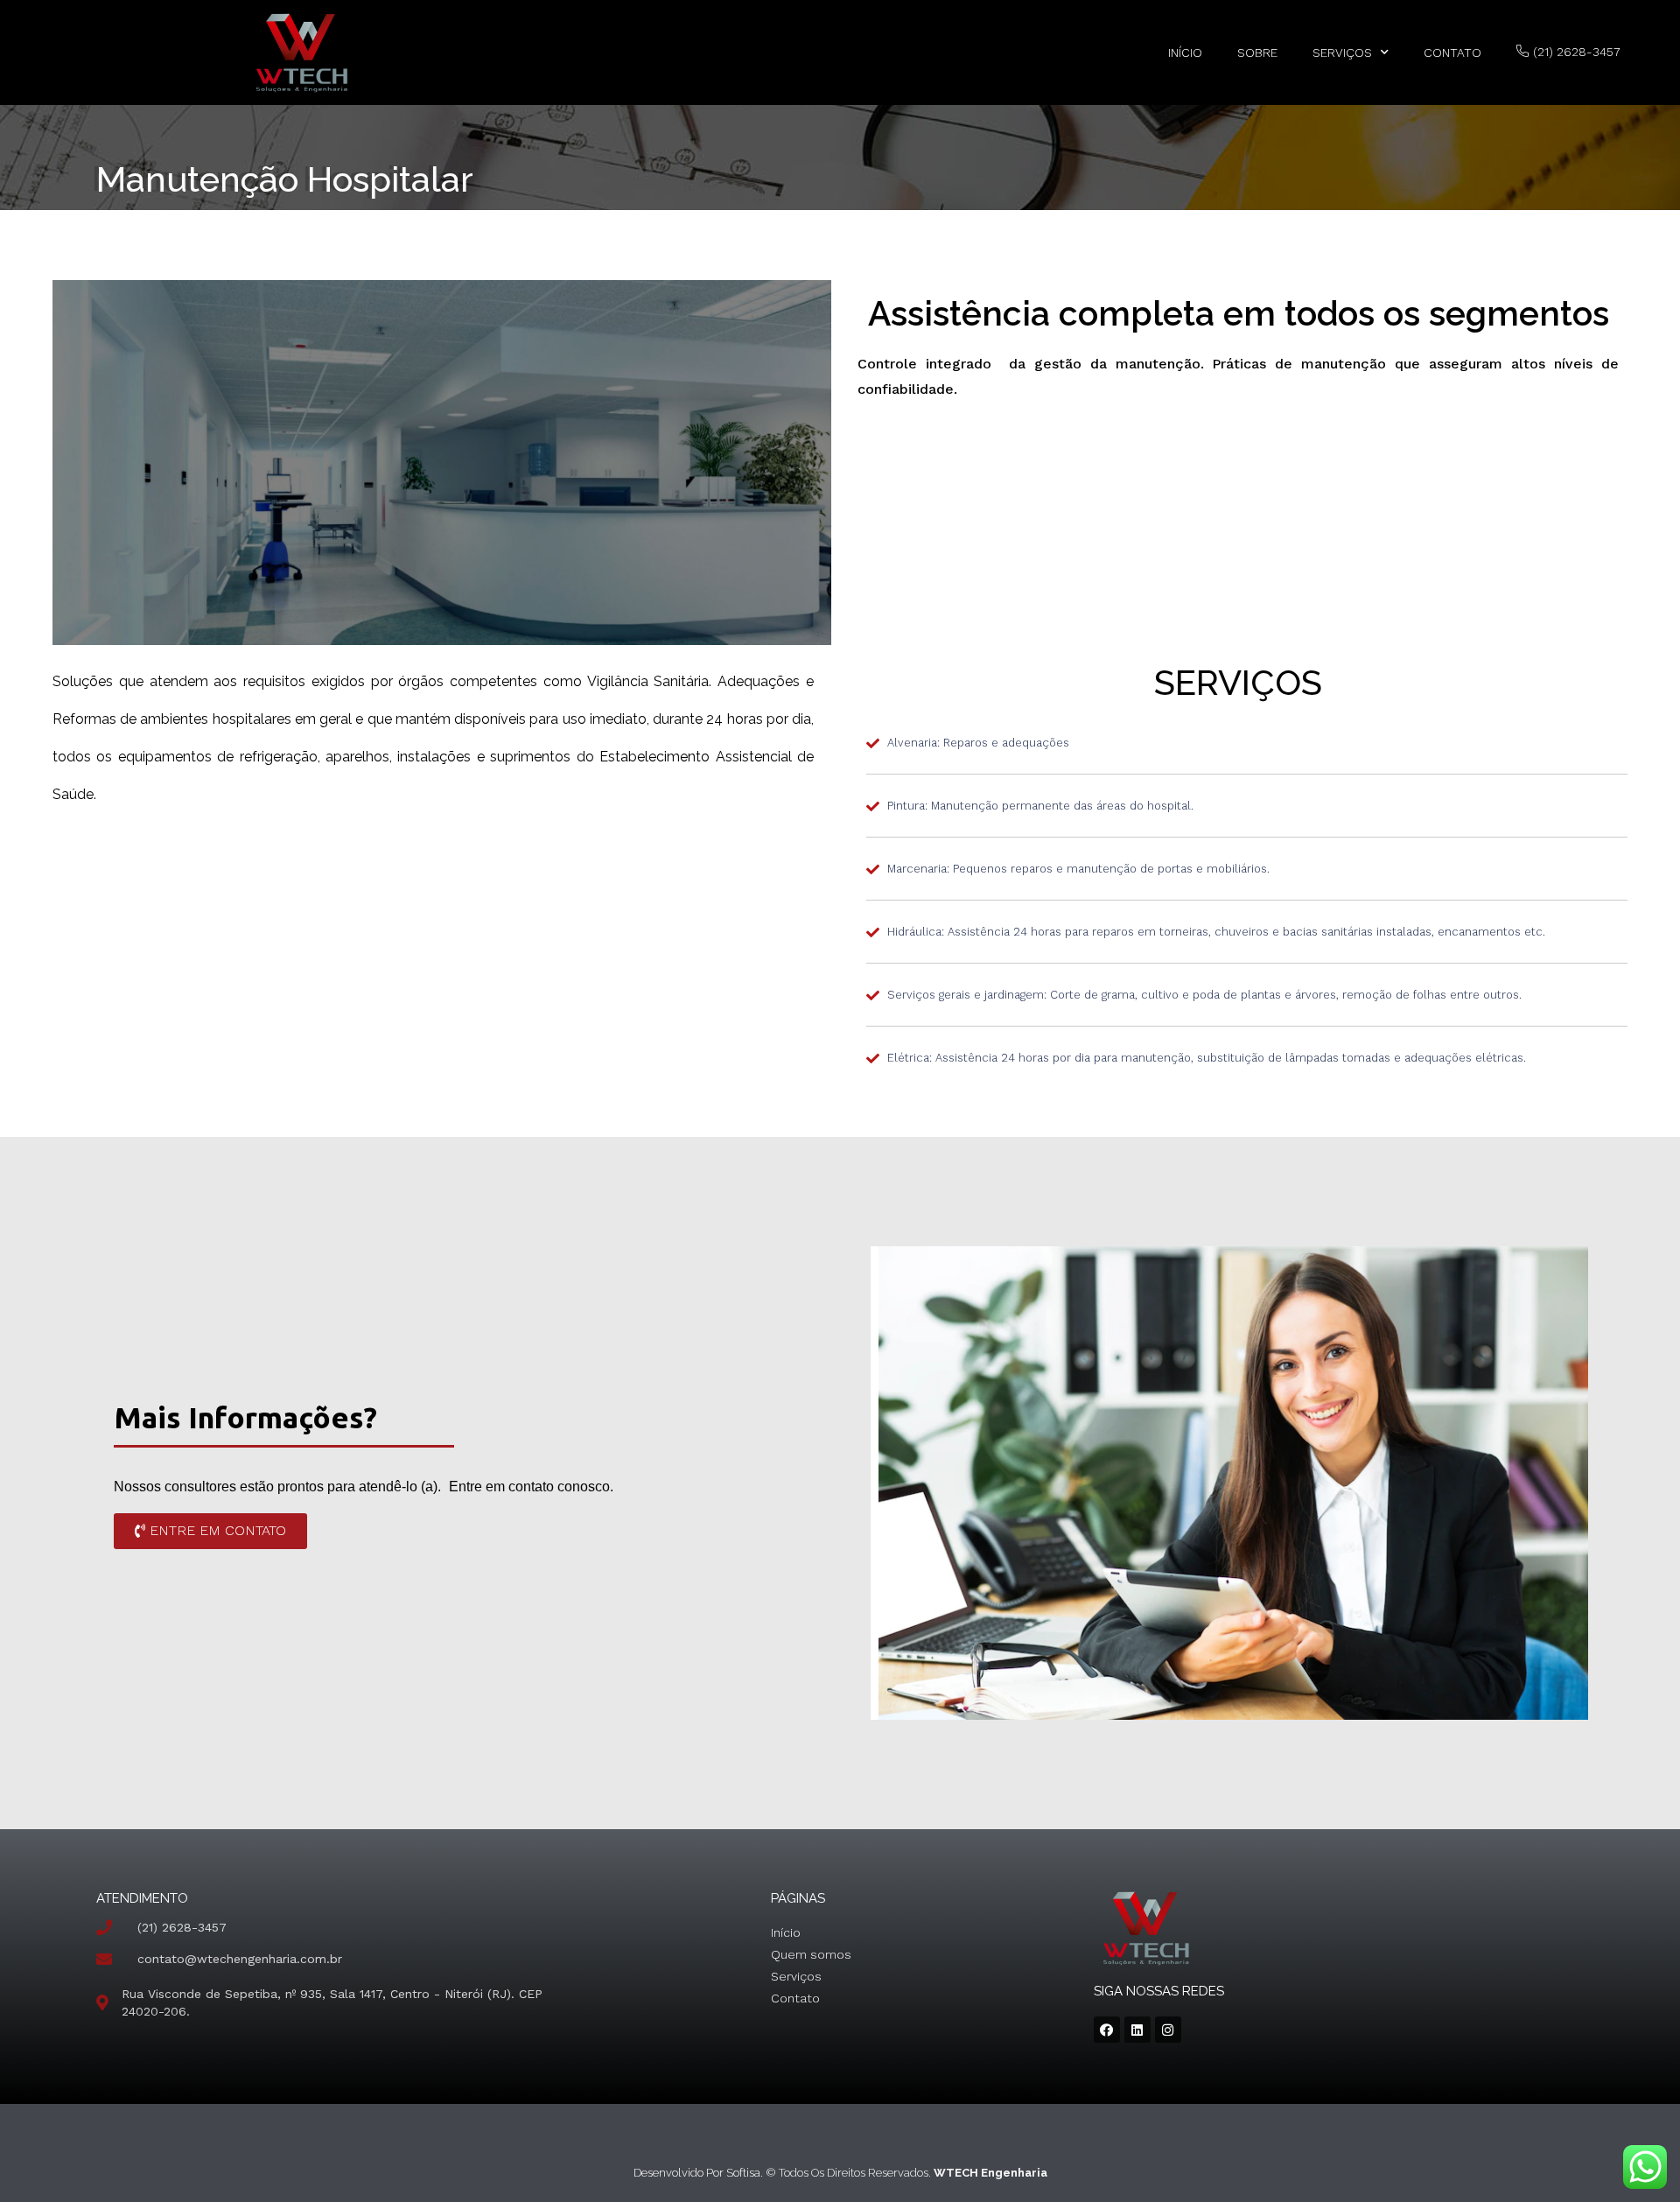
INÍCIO (1185, 53)
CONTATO (1452, 53)
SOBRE (1257, 53)
